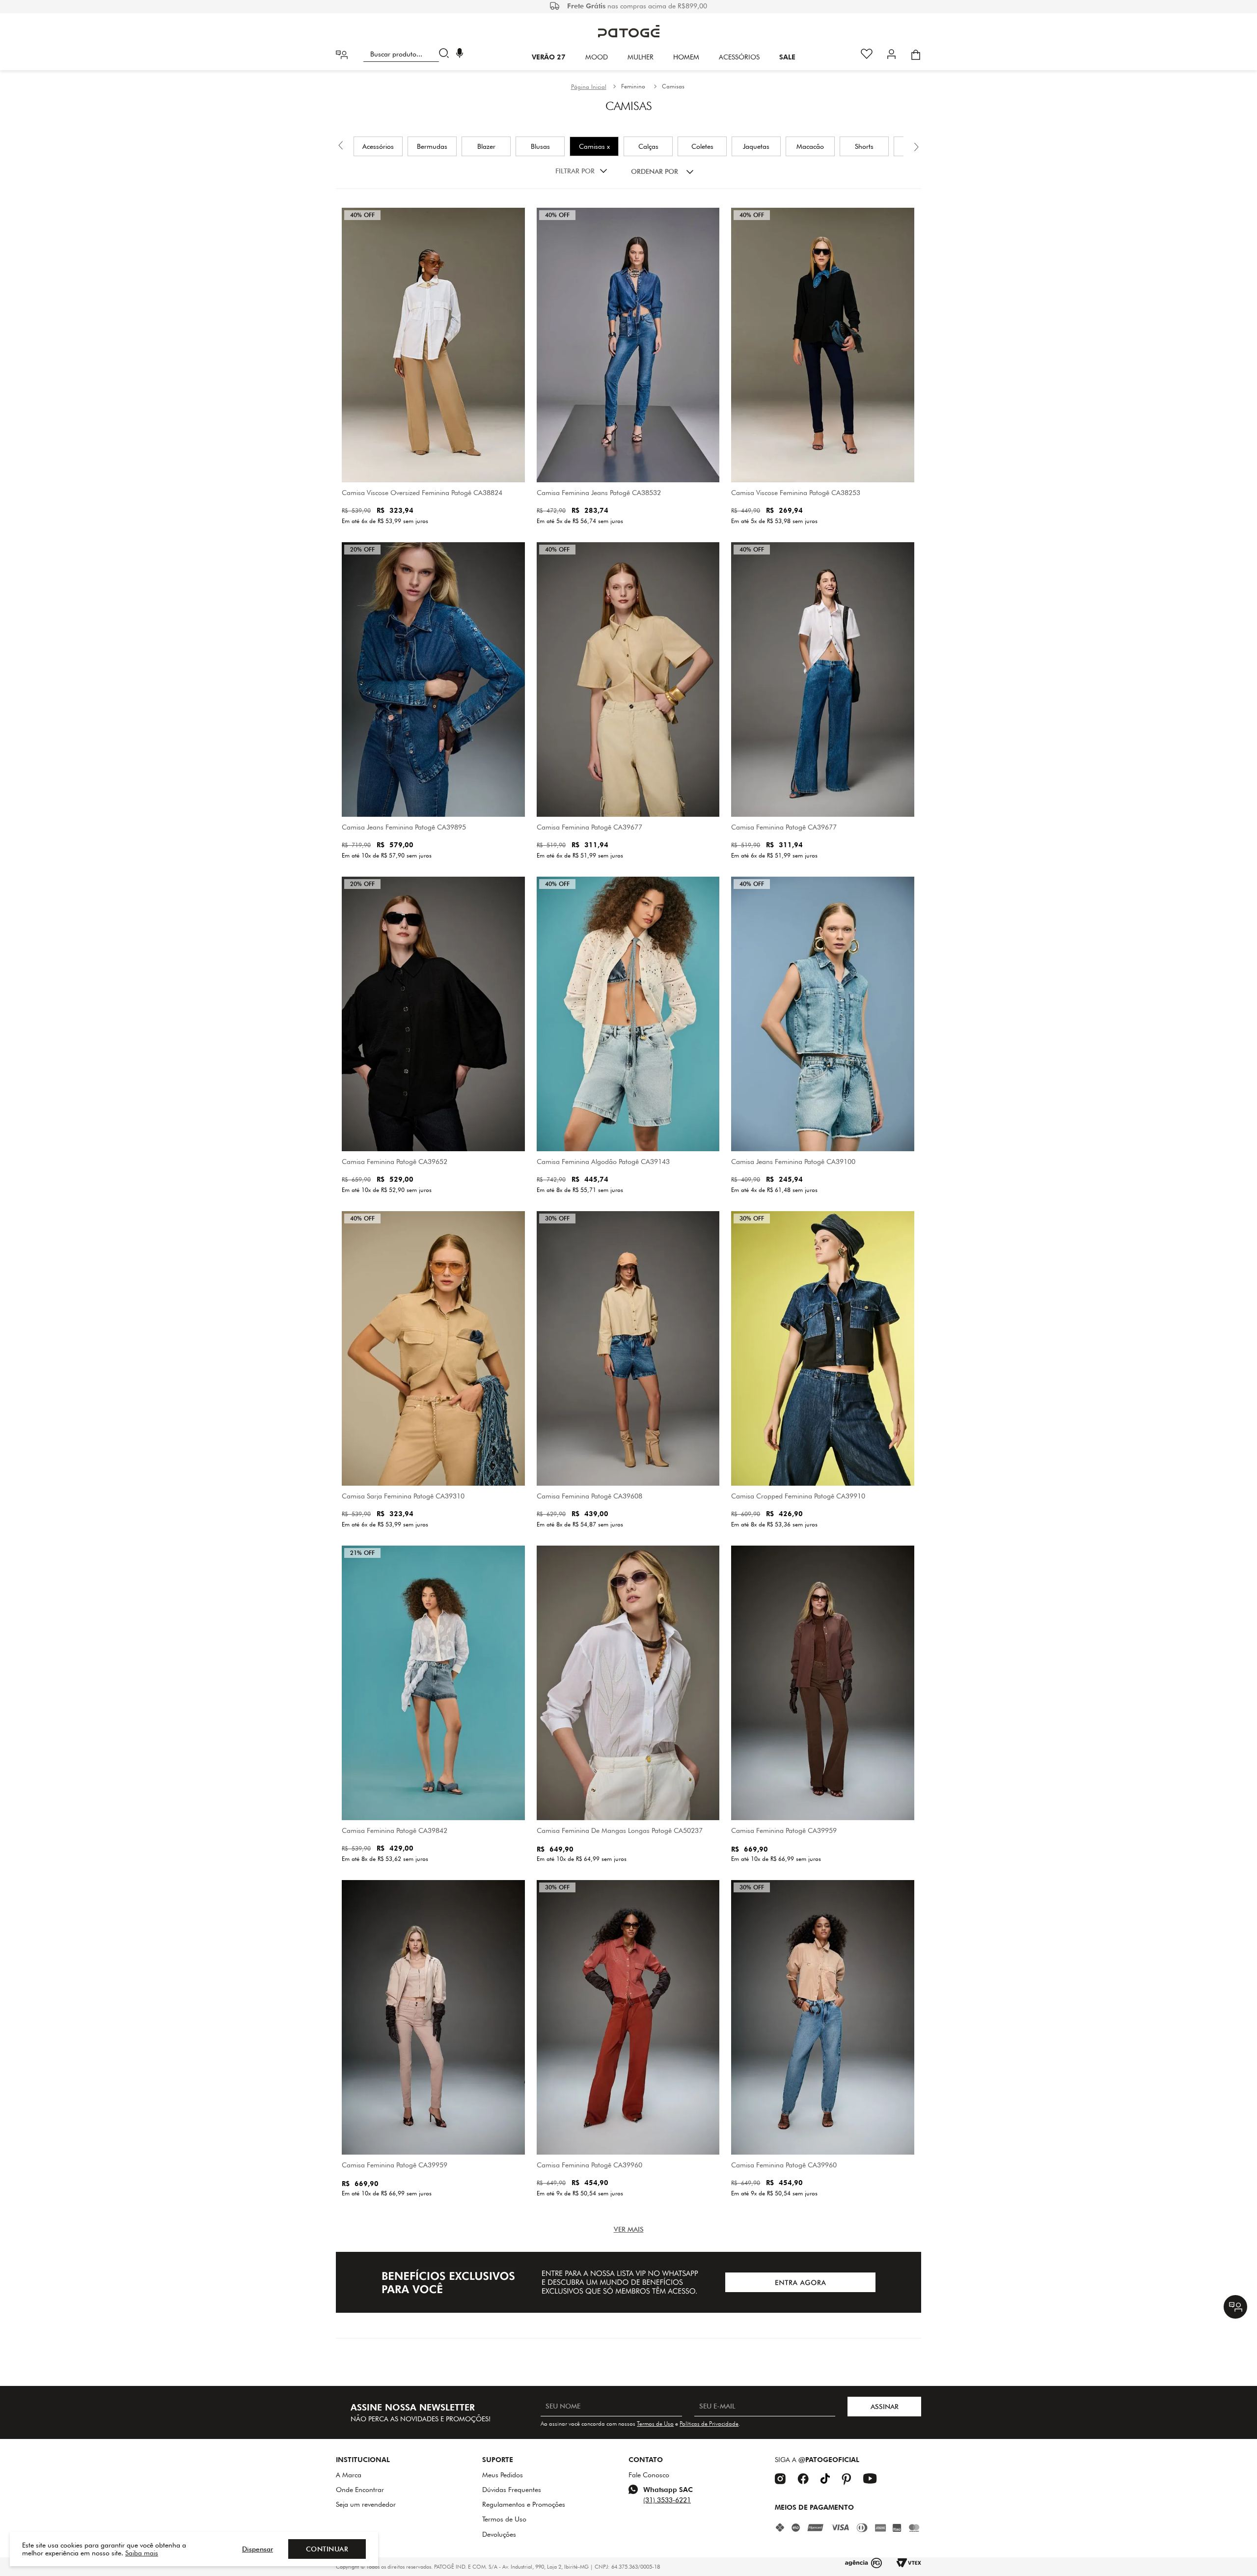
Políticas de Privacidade (709, 2424)
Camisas (673, 86)
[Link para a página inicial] (589, 87)
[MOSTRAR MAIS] (629, 2229)
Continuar (327, 2549)
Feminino (633, 86)
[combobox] (408, 54)
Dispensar (258, 2549)
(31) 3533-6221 (667, 2500)
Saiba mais (142, 2553)
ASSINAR (885, 2407)
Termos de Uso (655, 2424)
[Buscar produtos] (446, 54)
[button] (460, 54)
